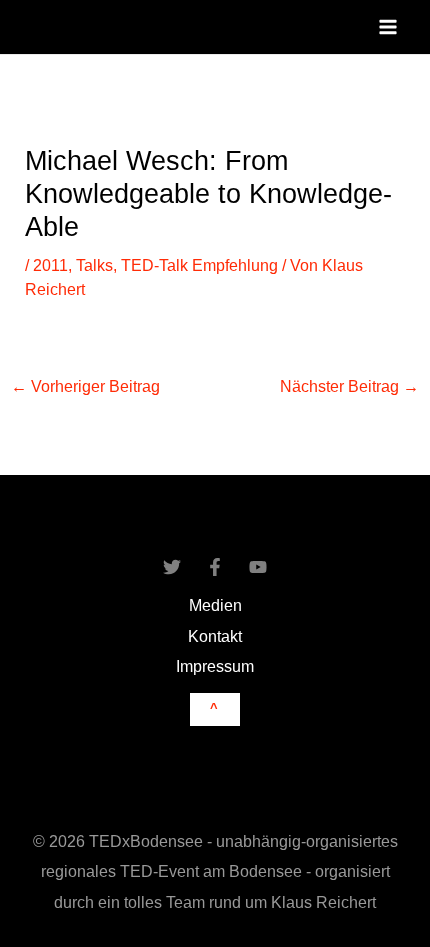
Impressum (215, 666)
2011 (50, 265)
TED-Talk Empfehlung (199, 265)
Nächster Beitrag (349, 386)
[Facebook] (215, 567)
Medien (215, 605)
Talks (94, 265)
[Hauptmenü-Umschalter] (387, 27)
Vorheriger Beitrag (85, 386)
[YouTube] (258, 567)
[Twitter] (172, 567)
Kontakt (215, 636)
